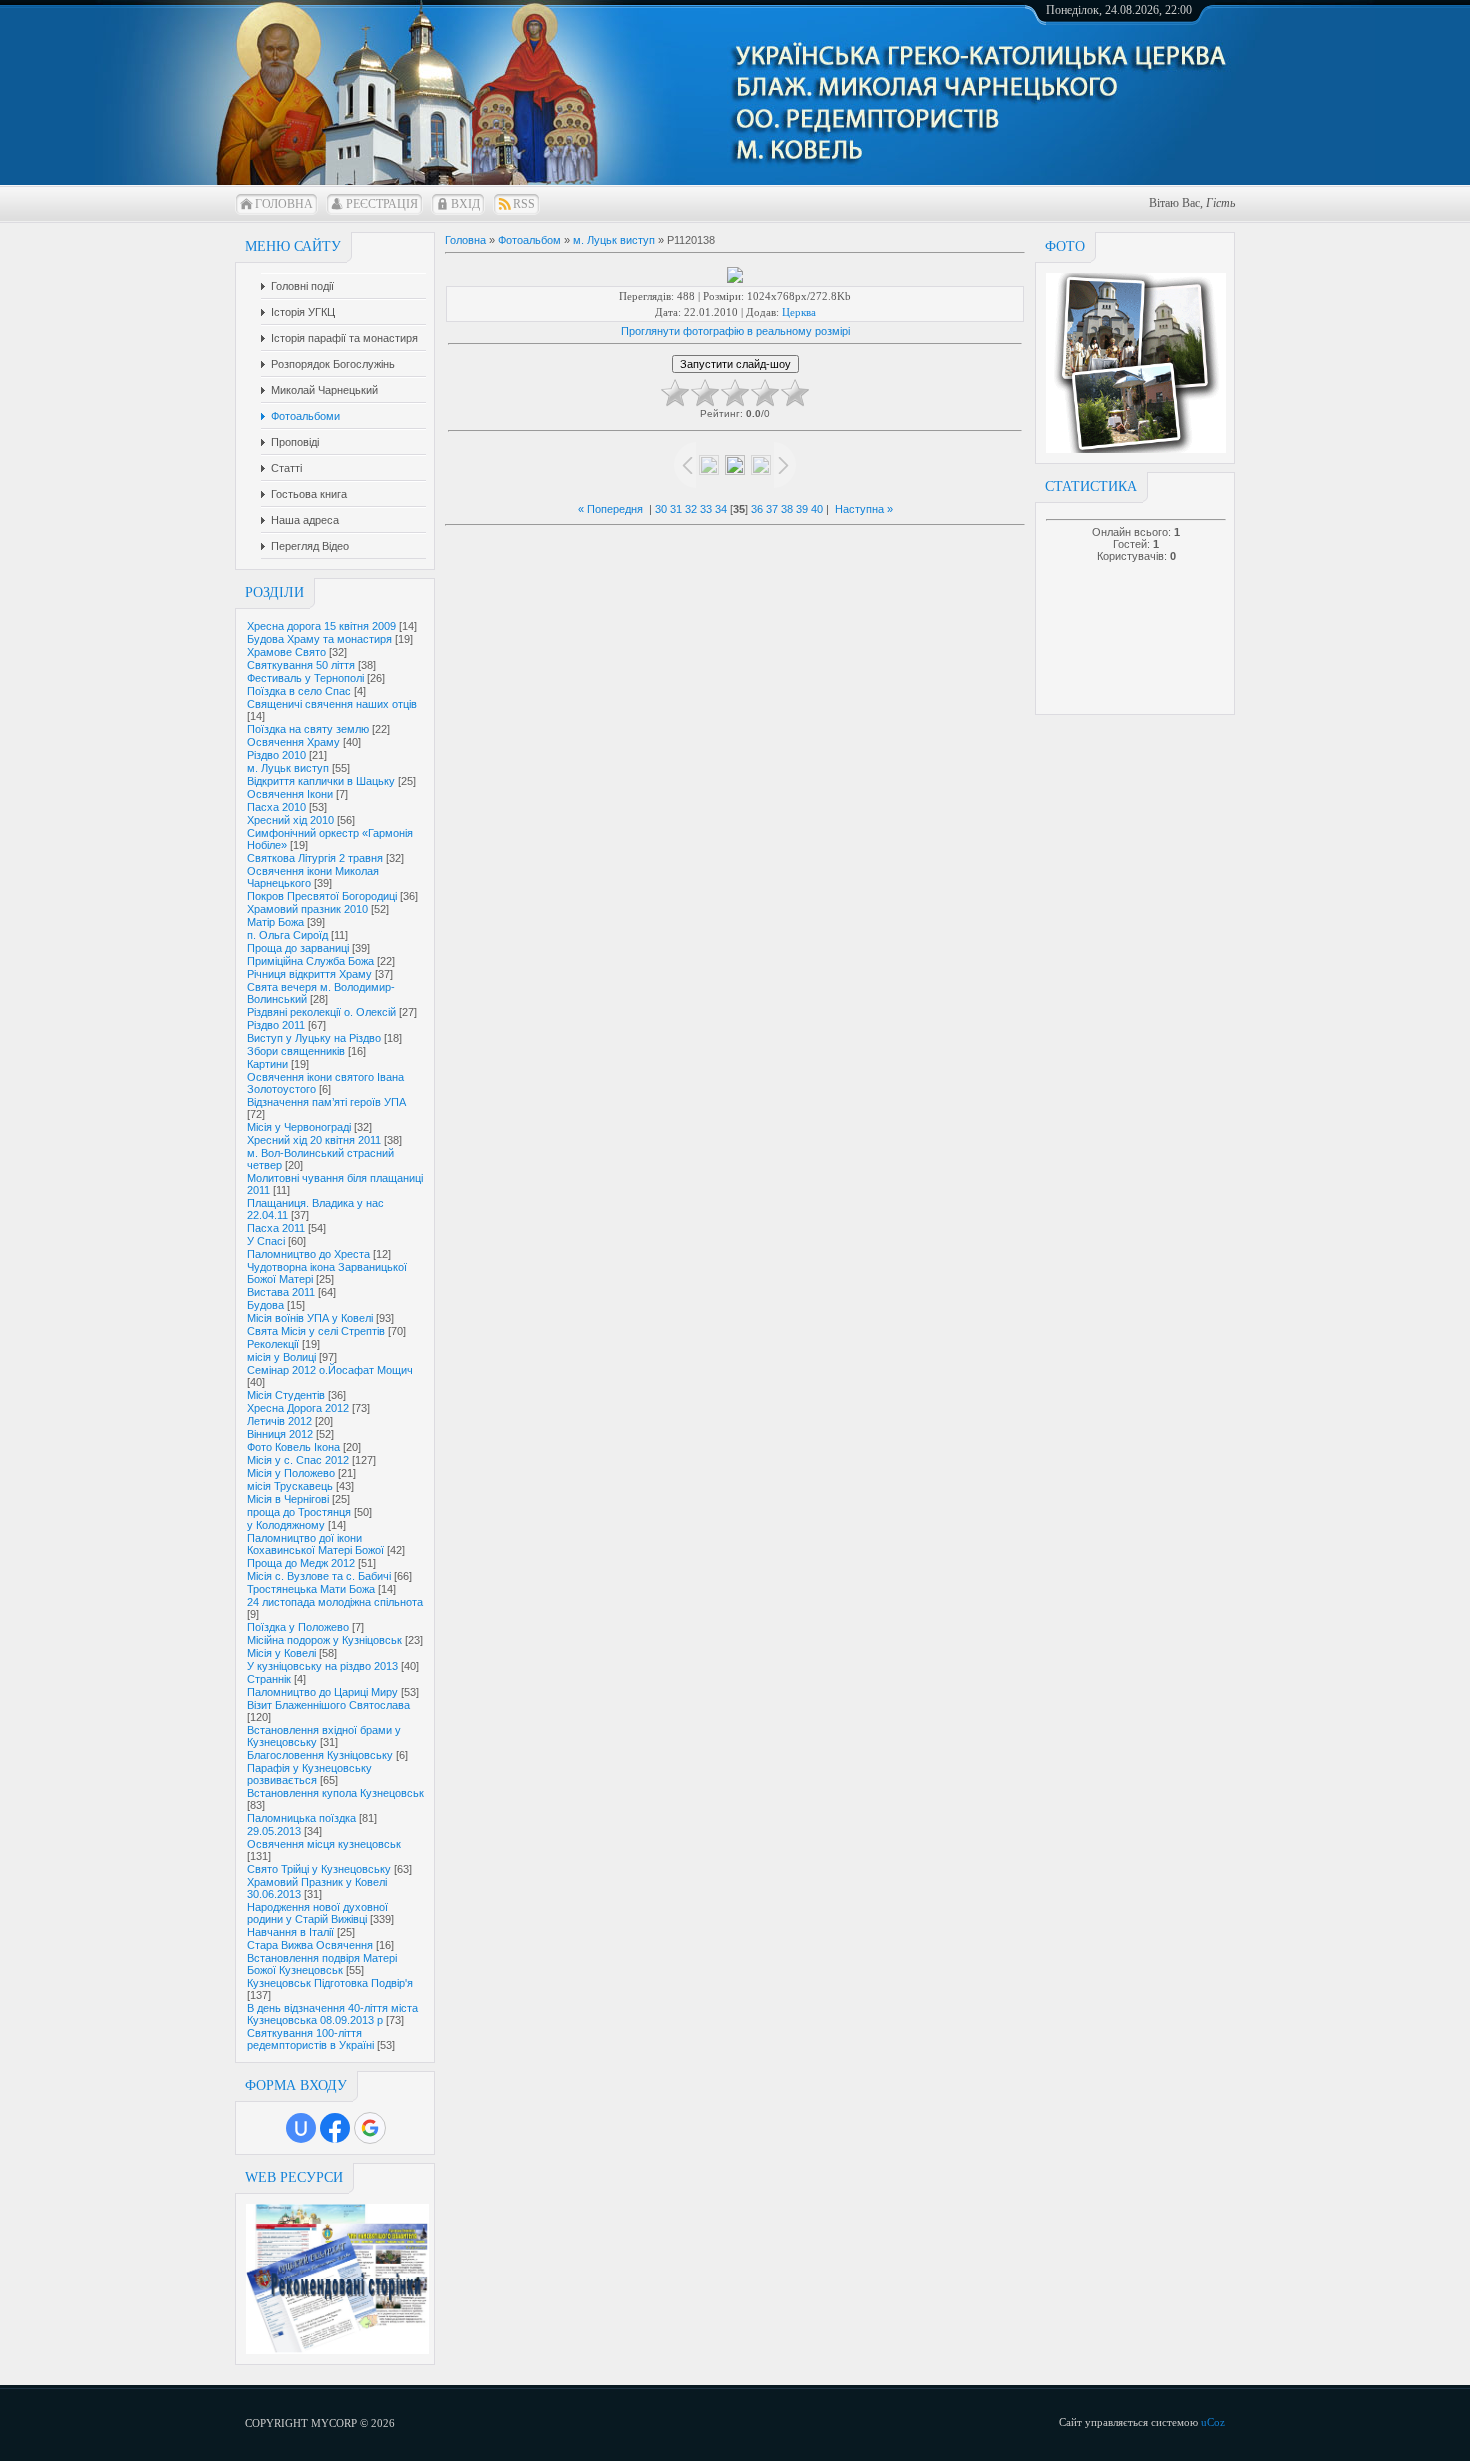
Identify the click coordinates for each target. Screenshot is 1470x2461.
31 (676, 509)
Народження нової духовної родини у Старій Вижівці (317, 1913)
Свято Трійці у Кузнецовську (319, 1869)
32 (691, 509)
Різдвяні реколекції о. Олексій (321, 1012)
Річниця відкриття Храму (309, 974)
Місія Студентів (286, 1395)
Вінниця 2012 (280, 1434)
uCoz (1213, 2422)
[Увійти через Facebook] (335, 2128)
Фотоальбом (529, 240)
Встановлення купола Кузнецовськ (335, 1793)
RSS (524, 204)
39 (802, 509)
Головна (284, 204)
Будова (265, 1305)
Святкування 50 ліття (301, 665)
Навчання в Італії (290, 1932)
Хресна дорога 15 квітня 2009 (321, 626)
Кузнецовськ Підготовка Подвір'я (330, 1983)
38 (787, 509)
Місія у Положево (291, 1473)
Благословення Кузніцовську (320, 1755)
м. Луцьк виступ (288, 768)
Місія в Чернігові (288, 1499)
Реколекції (273, 1344)
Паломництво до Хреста (308, 1254)
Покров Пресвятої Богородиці (322, 896)
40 (817, 509)
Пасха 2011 (276, 1228)
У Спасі (266, 1241)
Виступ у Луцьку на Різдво (314, 1038)
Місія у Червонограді (299, 1127)
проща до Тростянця (299, 1512)
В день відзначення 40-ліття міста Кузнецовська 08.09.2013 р (332, 2014)
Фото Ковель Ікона (293, 1447)
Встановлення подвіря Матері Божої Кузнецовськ (322, 1964)
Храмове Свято (286, 652)
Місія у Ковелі (281, 1653)
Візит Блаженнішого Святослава (328, 1705)
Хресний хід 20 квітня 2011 (314, 1140)
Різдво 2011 (276, 1025)
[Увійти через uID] (301, 2128)
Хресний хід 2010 (290, 820)
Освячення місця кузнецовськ (324, 1844)
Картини (267, 1064)
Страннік (269, 1679)
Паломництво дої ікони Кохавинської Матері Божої (315, 1544)
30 (661, 509)
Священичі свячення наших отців (332, 704)
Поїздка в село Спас (299, 691)
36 (757, 509)
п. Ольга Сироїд (287, 935)
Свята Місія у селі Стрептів (316, 1331)
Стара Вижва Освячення (310, 1945)
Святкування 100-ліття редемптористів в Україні (310, 2039)
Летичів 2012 (279, 1421)
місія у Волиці (281, 1357)
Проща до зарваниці (298, 948)
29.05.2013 (274, 1831)
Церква (799, 312)
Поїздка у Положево (298, 1627)
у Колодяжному (286, 1525)
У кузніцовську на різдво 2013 (322, 1666)
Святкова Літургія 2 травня (315, 858)
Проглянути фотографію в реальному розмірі (735, 331)
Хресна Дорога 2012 (298, 1408)
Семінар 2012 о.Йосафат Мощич (330, 1370)
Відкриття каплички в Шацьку (321, 781)
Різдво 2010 (276, 755)
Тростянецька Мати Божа (311, 1589)
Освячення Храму (293, 742)
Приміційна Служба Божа (310, 961)
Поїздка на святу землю (308, 729)
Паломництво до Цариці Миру (322, 1692)
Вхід (465, 204)
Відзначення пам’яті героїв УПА (326, 1102)
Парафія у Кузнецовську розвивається (309, 1774)
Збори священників (296, 1051)
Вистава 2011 (281, 1292)
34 (721, 509)
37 (772, 509)
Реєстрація (382, 204)
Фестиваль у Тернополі (305, 678)
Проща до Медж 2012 (301, 1563)
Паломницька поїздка (301, 1818)
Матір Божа (275, 922)
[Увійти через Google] (370, 2128)
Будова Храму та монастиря (319, 639)
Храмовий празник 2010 (307, 909)
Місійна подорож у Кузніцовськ (324, 1640)
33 (706, 509)
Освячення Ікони (290, 794)
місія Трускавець (290, 1486)
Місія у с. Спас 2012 (298, 1460)
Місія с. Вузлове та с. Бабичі (319, 1576)
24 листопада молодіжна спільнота (335, 1602)
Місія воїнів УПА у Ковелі (310, 1318)
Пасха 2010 (276, 807)
